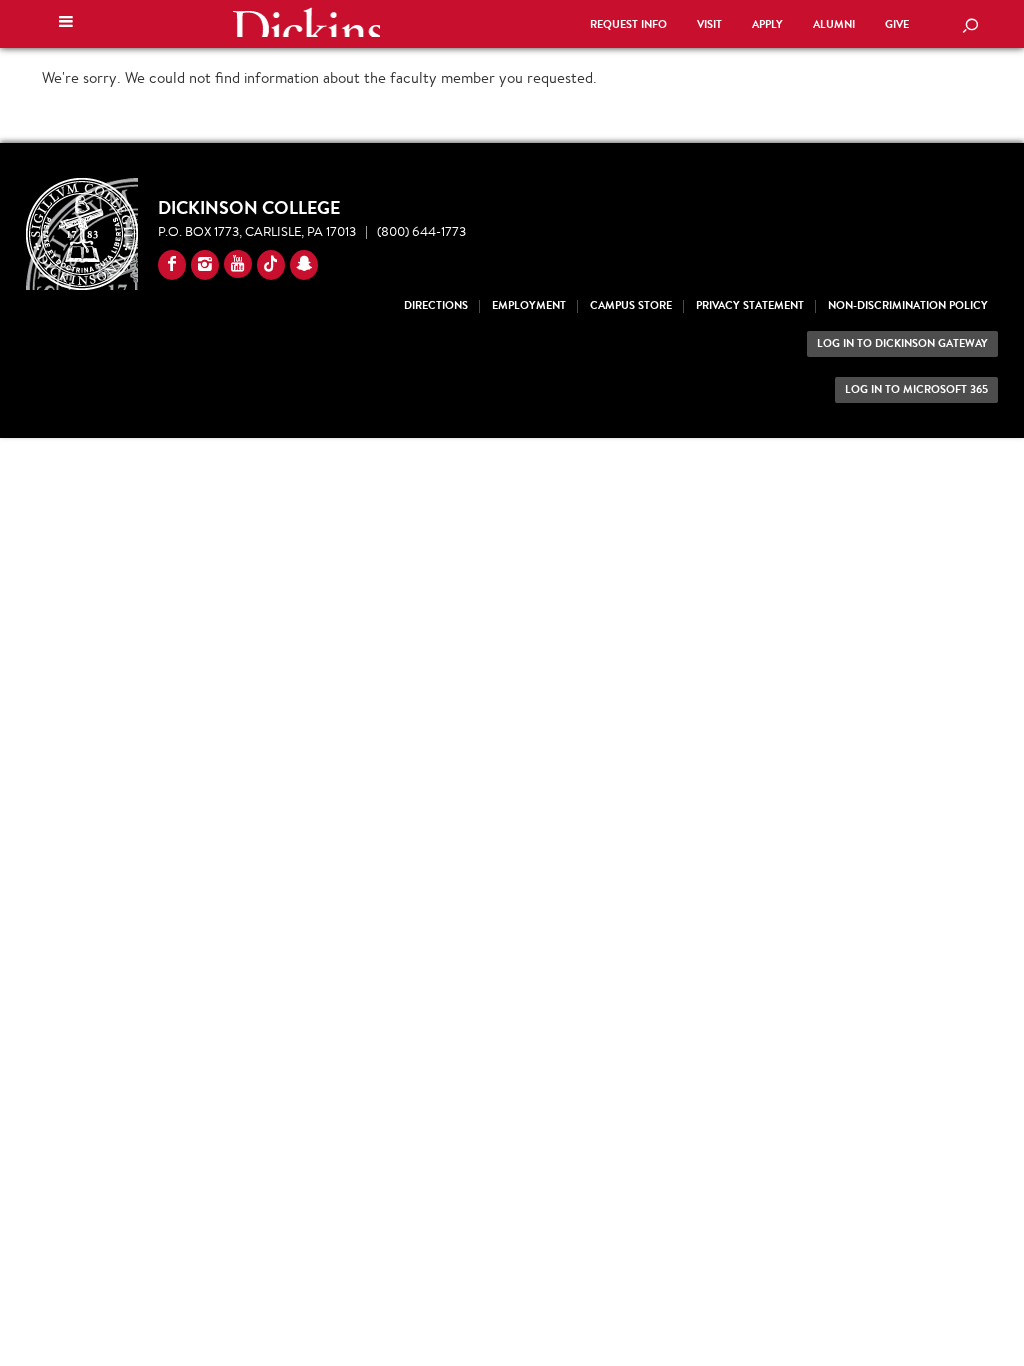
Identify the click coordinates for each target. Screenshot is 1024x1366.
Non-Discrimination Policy (908, 305)
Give (897, 24)
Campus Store (631, 305)
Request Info (628, 24)
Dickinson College (306, 22)
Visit (709, 24)
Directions (436, 305)
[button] (66, 24)
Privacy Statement (750, 305)
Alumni (834, 24)
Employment (529, 305)
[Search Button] (970, 27)
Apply (767, 24)
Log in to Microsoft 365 (916, 389)
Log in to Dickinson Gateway (902, 343)
